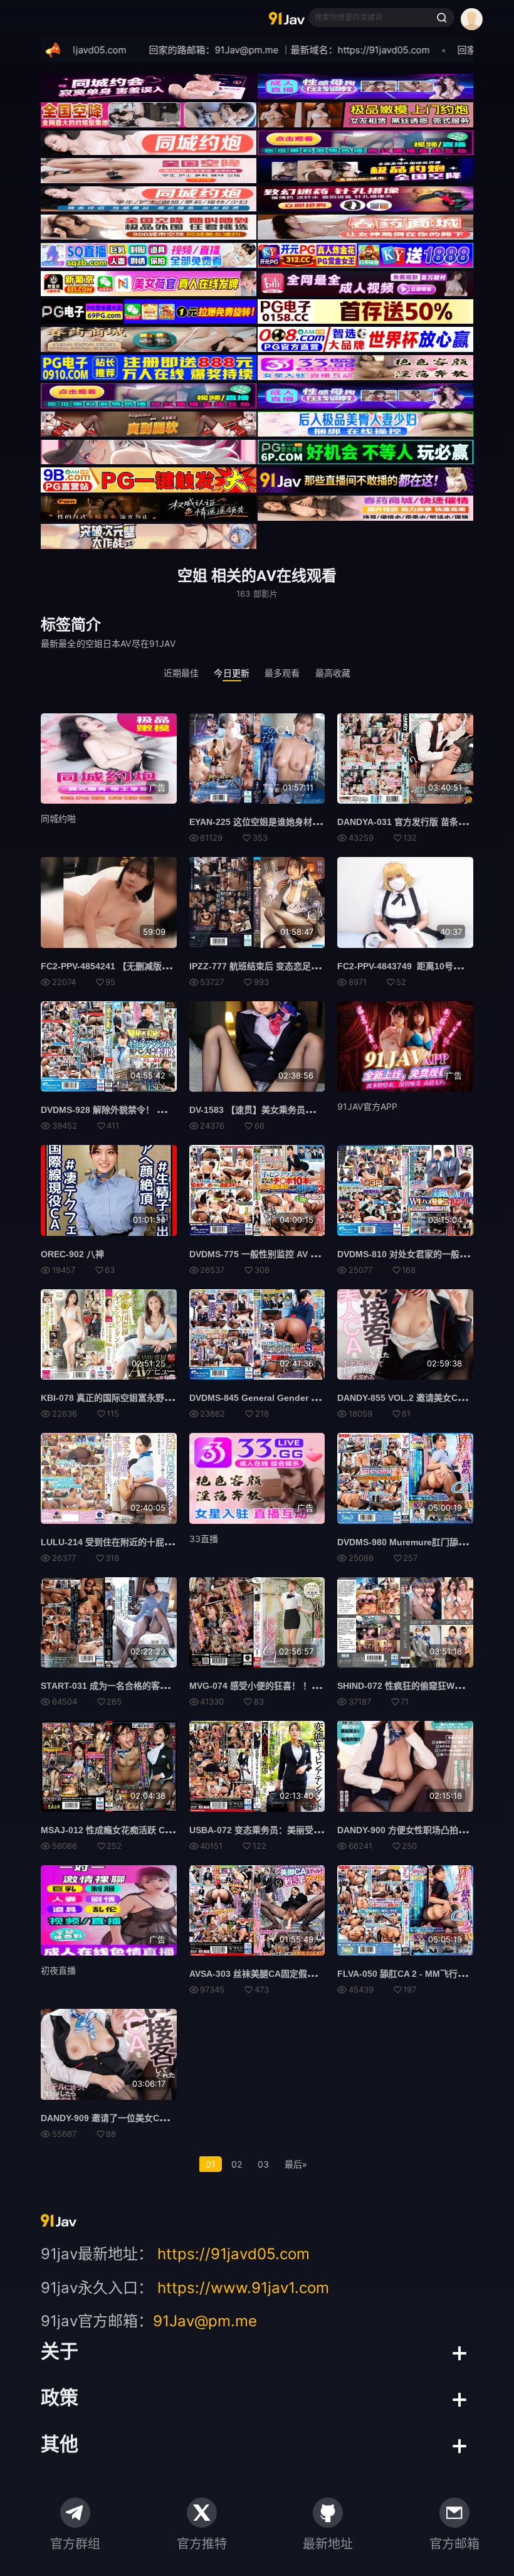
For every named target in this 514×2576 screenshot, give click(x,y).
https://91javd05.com (233, 2254)
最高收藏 (333, 673)
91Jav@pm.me (205, 2321)
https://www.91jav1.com (243, 2288)
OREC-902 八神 (72, 1254)
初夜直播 (58, 1970)
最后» (296, 2164)
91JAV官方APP (367, 1106)
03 (263, 2164)
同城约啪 (58, 818)
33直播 (204, 1539)
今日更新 (232, 673)
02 (237, 2164)
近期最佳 (181, 673)
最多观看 (282, 673)
